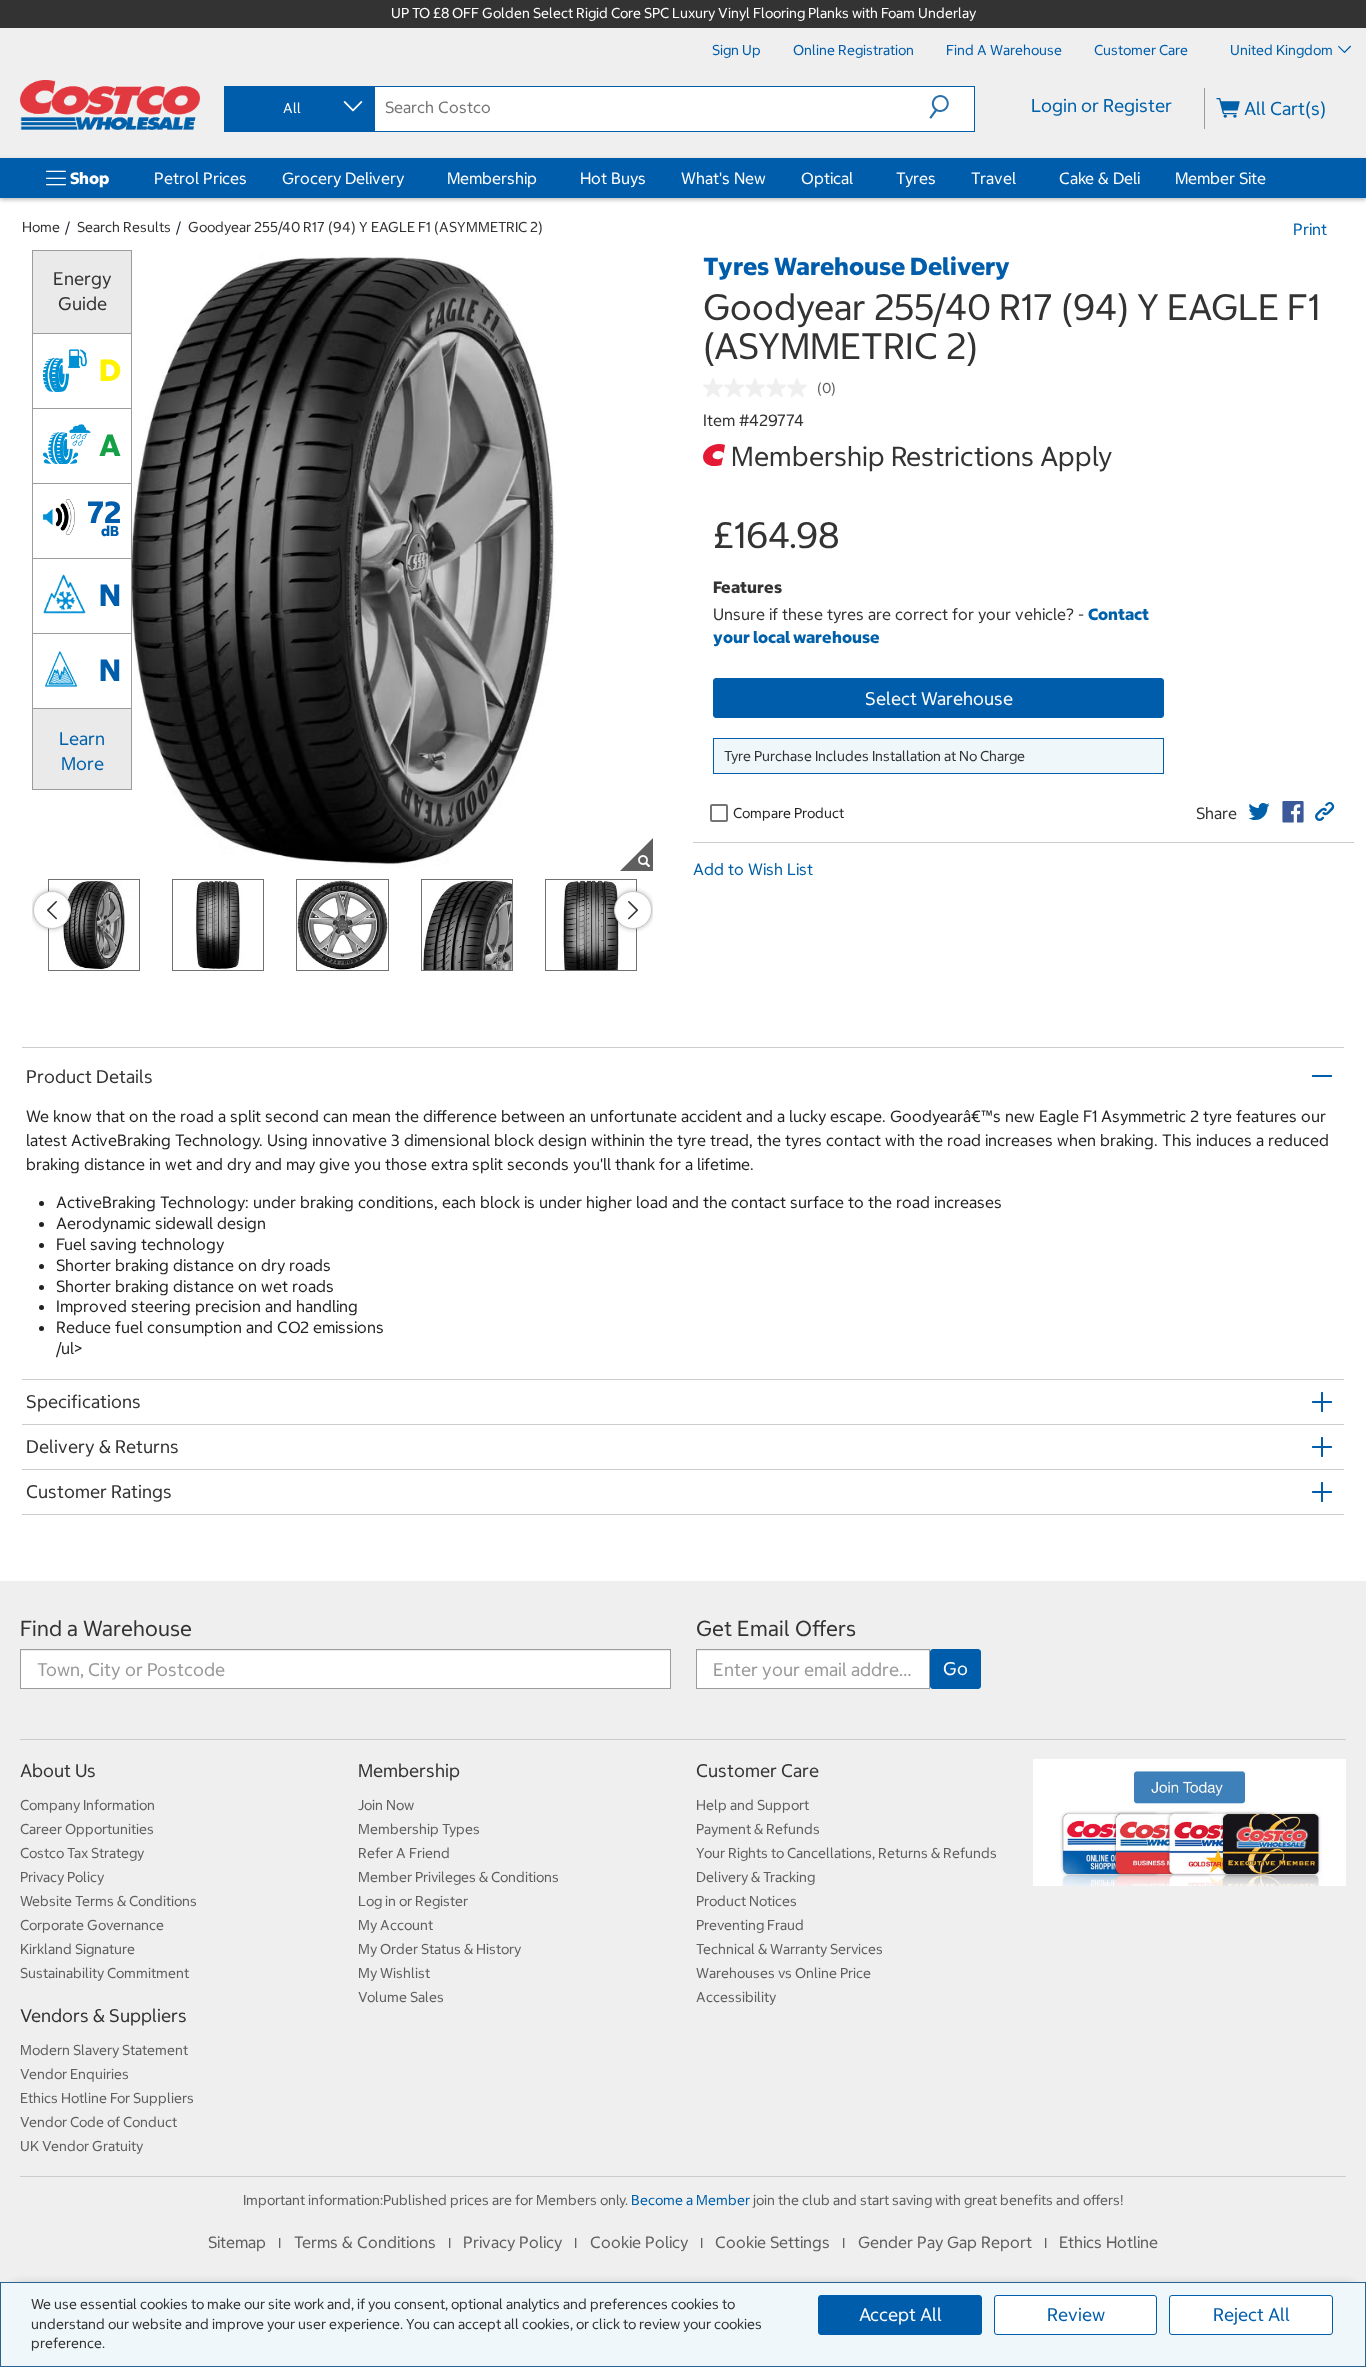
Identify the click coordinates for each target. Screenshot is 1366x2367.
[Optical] (857, 178)
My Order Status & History (439, 1949)
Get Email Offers (776, 1628)
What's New (723, 178)
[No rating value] (760, 388)
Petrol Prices (200, 178)
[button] (951, 107)
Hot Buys (613, 178)
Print (1310, 229)
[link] (1259, 812)
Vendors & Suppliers (103, 2015)
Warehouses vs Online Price (783, 1973)
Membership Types (419, 1829)
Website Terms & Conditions (108, 1901)
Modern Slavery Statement (104, 2050)
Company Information (87, 1805)
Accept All (900, 2314)
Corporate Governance (92, 1925)
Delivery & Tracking (755, 1877)
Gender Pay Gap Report (945, 2242)
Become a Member (690, 2200)
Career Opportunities (87, 1829)
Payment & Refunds (758, 1829)
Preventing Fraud (750, 1925)
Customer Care (757, 1770)
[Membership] (541, 178)
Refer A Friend (404, 1853)
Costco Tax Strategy (82, 1853)
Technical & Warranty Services (789, 1949)
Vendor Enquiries (74, 2074)
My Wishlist (394, 1973)
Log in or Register (413, 1901)
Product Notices (746, 1901)
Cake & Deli (1099, 178)
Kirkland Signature (77, 1949)
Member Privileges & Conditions (458, 1877)
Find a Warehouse (106, 1628)
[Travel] (1020, 178)
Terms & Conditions (365, 2242)
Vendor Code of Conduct (98, 2122)
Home (41, 227)
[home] (110, 105)
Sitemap (237, 2242)
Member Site (1220, 178)
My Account (395, 1925)
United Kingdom (1281, 50)
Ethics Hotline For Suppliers (107, 2098)
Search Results (124, 227)
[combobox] (298, 108)
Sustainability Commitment (104, 1973)
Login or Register (1101, 105)
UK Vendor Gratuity (81, 2146)
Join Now (386, 1805)
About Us (58, 1770)
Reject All (1251, 2314)
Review (1076, 2314)
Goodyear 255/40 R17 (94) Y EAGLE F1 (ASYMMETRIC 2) (365, 227)
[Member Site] (1270, 178)
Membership (492, 178)
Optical (827, 178)
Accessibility (736, 1997)
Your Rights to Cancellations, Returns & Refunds (846, 1853)
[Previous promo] (52, 910)
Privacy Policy (62, 1877)
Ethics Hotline (1108, 2242)
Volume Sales (401, 1997)
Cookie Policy (639, 2242)
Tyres (916, 178)
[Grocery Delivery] (408, 178)
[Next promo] (633, 910)
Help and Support (752, 1805)
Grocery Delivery (343, 178)
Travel (993, 178)
